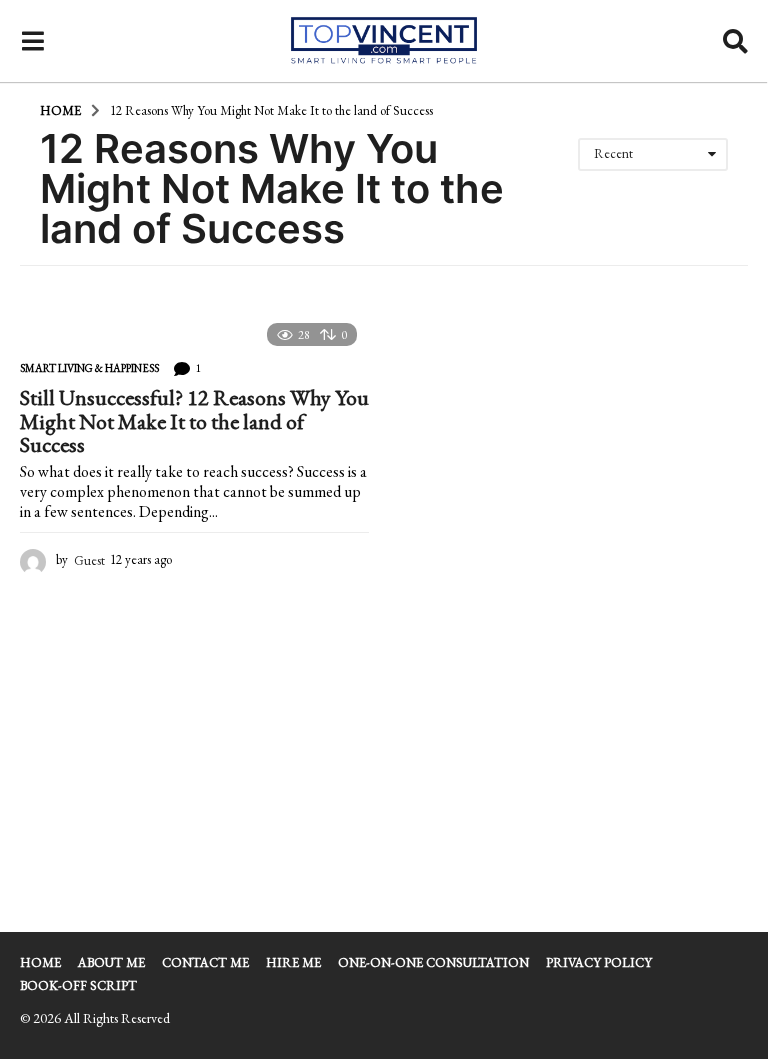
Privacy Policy (599, 962)
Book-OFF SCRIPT (78, 985)
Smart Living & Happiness (89, 368)
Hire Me (293, 962)
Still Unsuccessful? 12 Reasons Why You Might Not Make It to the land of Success (194, 421)
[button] (32, 41)
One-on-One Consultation (433, 962)
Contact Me (205, 962)
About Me (111, 962)
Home (40, 962)
